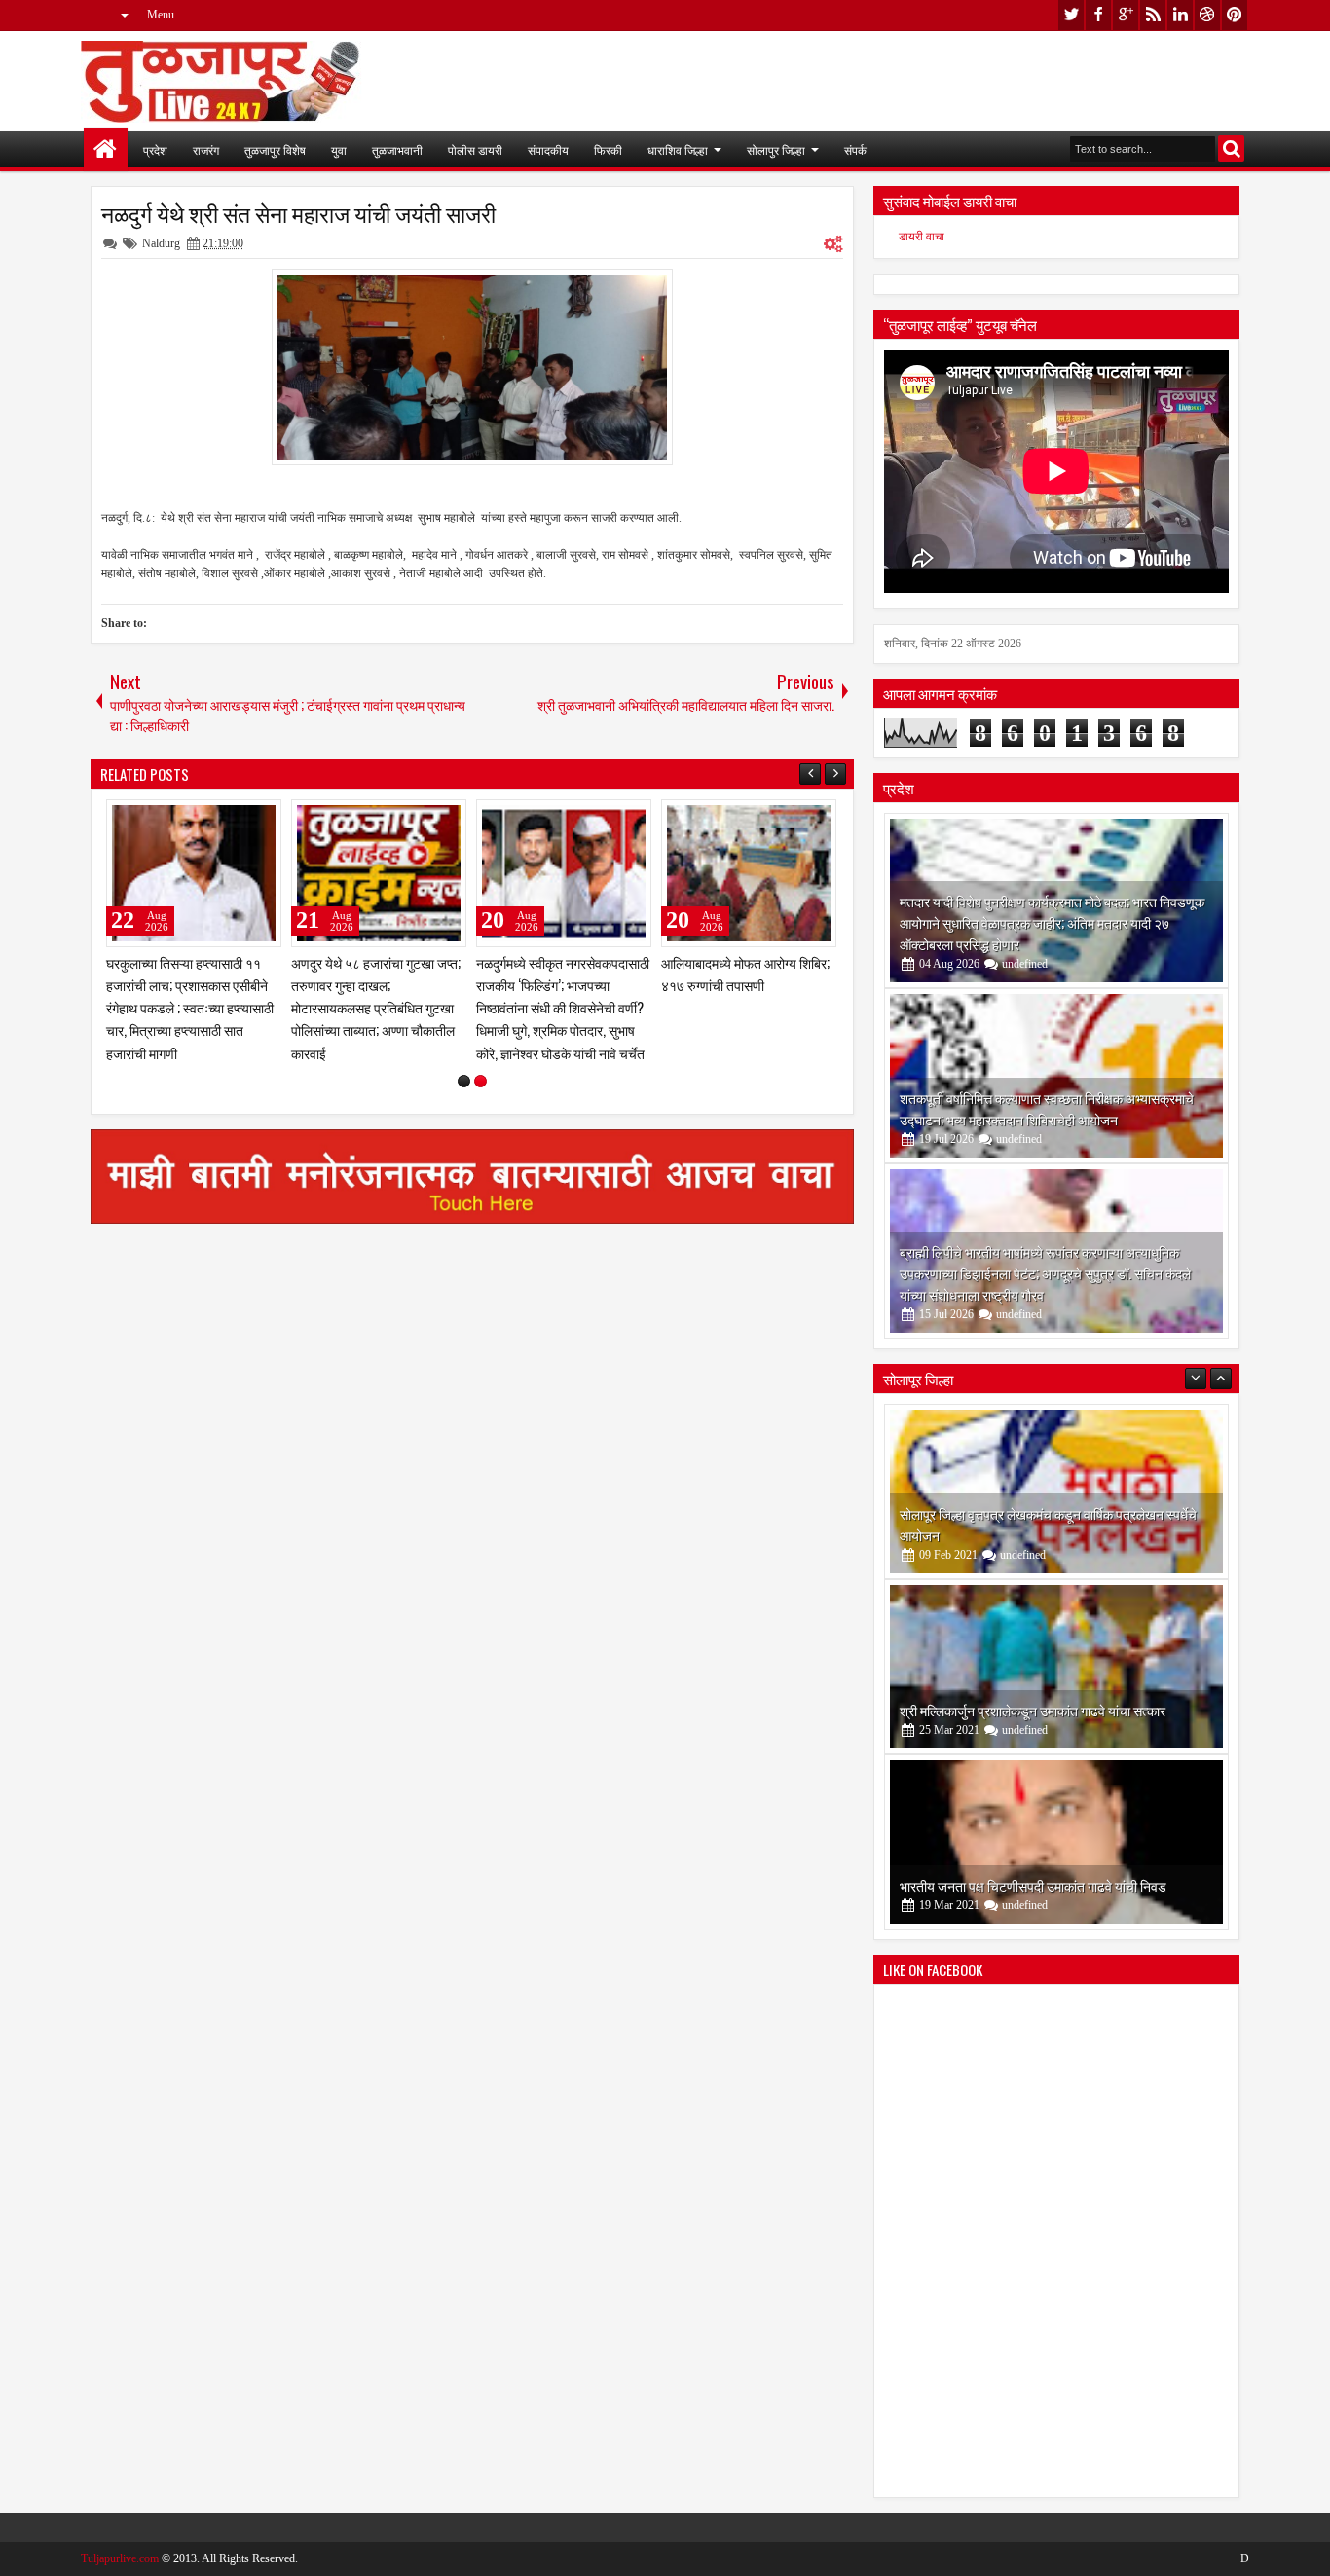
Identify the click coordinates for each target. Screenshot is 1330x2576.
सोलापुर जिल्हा (776, 149)
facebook (1098, 15)
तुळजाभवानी (397, 149)
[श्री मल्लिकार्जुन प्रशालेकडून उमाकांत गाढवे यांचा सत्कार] (1056, 1491)
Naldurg (161, 243)
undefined (1025, 964)
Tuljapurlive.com (120, 2558)
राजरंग (206, 149)
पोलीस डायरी (475, 149)
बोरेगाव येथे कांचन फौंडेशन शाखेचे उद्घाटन (1001, 1885)
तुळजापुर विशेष (275, 149)
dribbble (1207, 15)
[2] (480, 1081)
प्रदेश (155, 149)
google (1126, 15)
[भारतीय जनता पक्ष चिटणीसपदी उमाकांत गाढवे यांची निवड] (1056, 1667)
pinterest (1235, 15)
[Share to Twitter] (239, 819)
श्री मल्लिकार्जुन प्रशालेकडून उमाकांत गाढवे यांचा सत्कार (1033, 1535)
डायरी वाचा (922, 237)
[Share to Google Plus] (260, 819)
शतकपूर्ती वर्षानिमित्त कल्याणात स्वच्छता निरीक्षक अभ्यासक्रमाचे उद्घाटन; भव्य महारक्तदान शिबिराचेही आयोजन (1047, 1108)
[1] (464, 1081)
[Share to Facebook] (217, 819)
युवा (339, 149)
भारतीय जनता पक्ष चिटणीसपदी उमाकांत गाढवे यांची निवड (1033, 1710)
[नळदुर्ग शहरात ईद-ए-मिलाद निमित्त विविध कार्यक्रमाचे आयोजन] (194, 873)
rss (1153, 15)
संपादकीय (548, 149)
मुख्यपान (106, 149)
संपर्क (855, 149)
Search (1231, 148)
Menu (161, 15)
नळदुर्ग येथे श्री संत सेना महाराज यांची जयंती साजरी (298, 213)
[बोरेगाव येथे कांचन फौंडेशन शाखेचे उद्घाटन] (1056, 1842)
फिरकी (608, 149)
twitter (1071, 15)
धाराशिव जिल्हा (678, 149)
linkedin (1180, 15)
